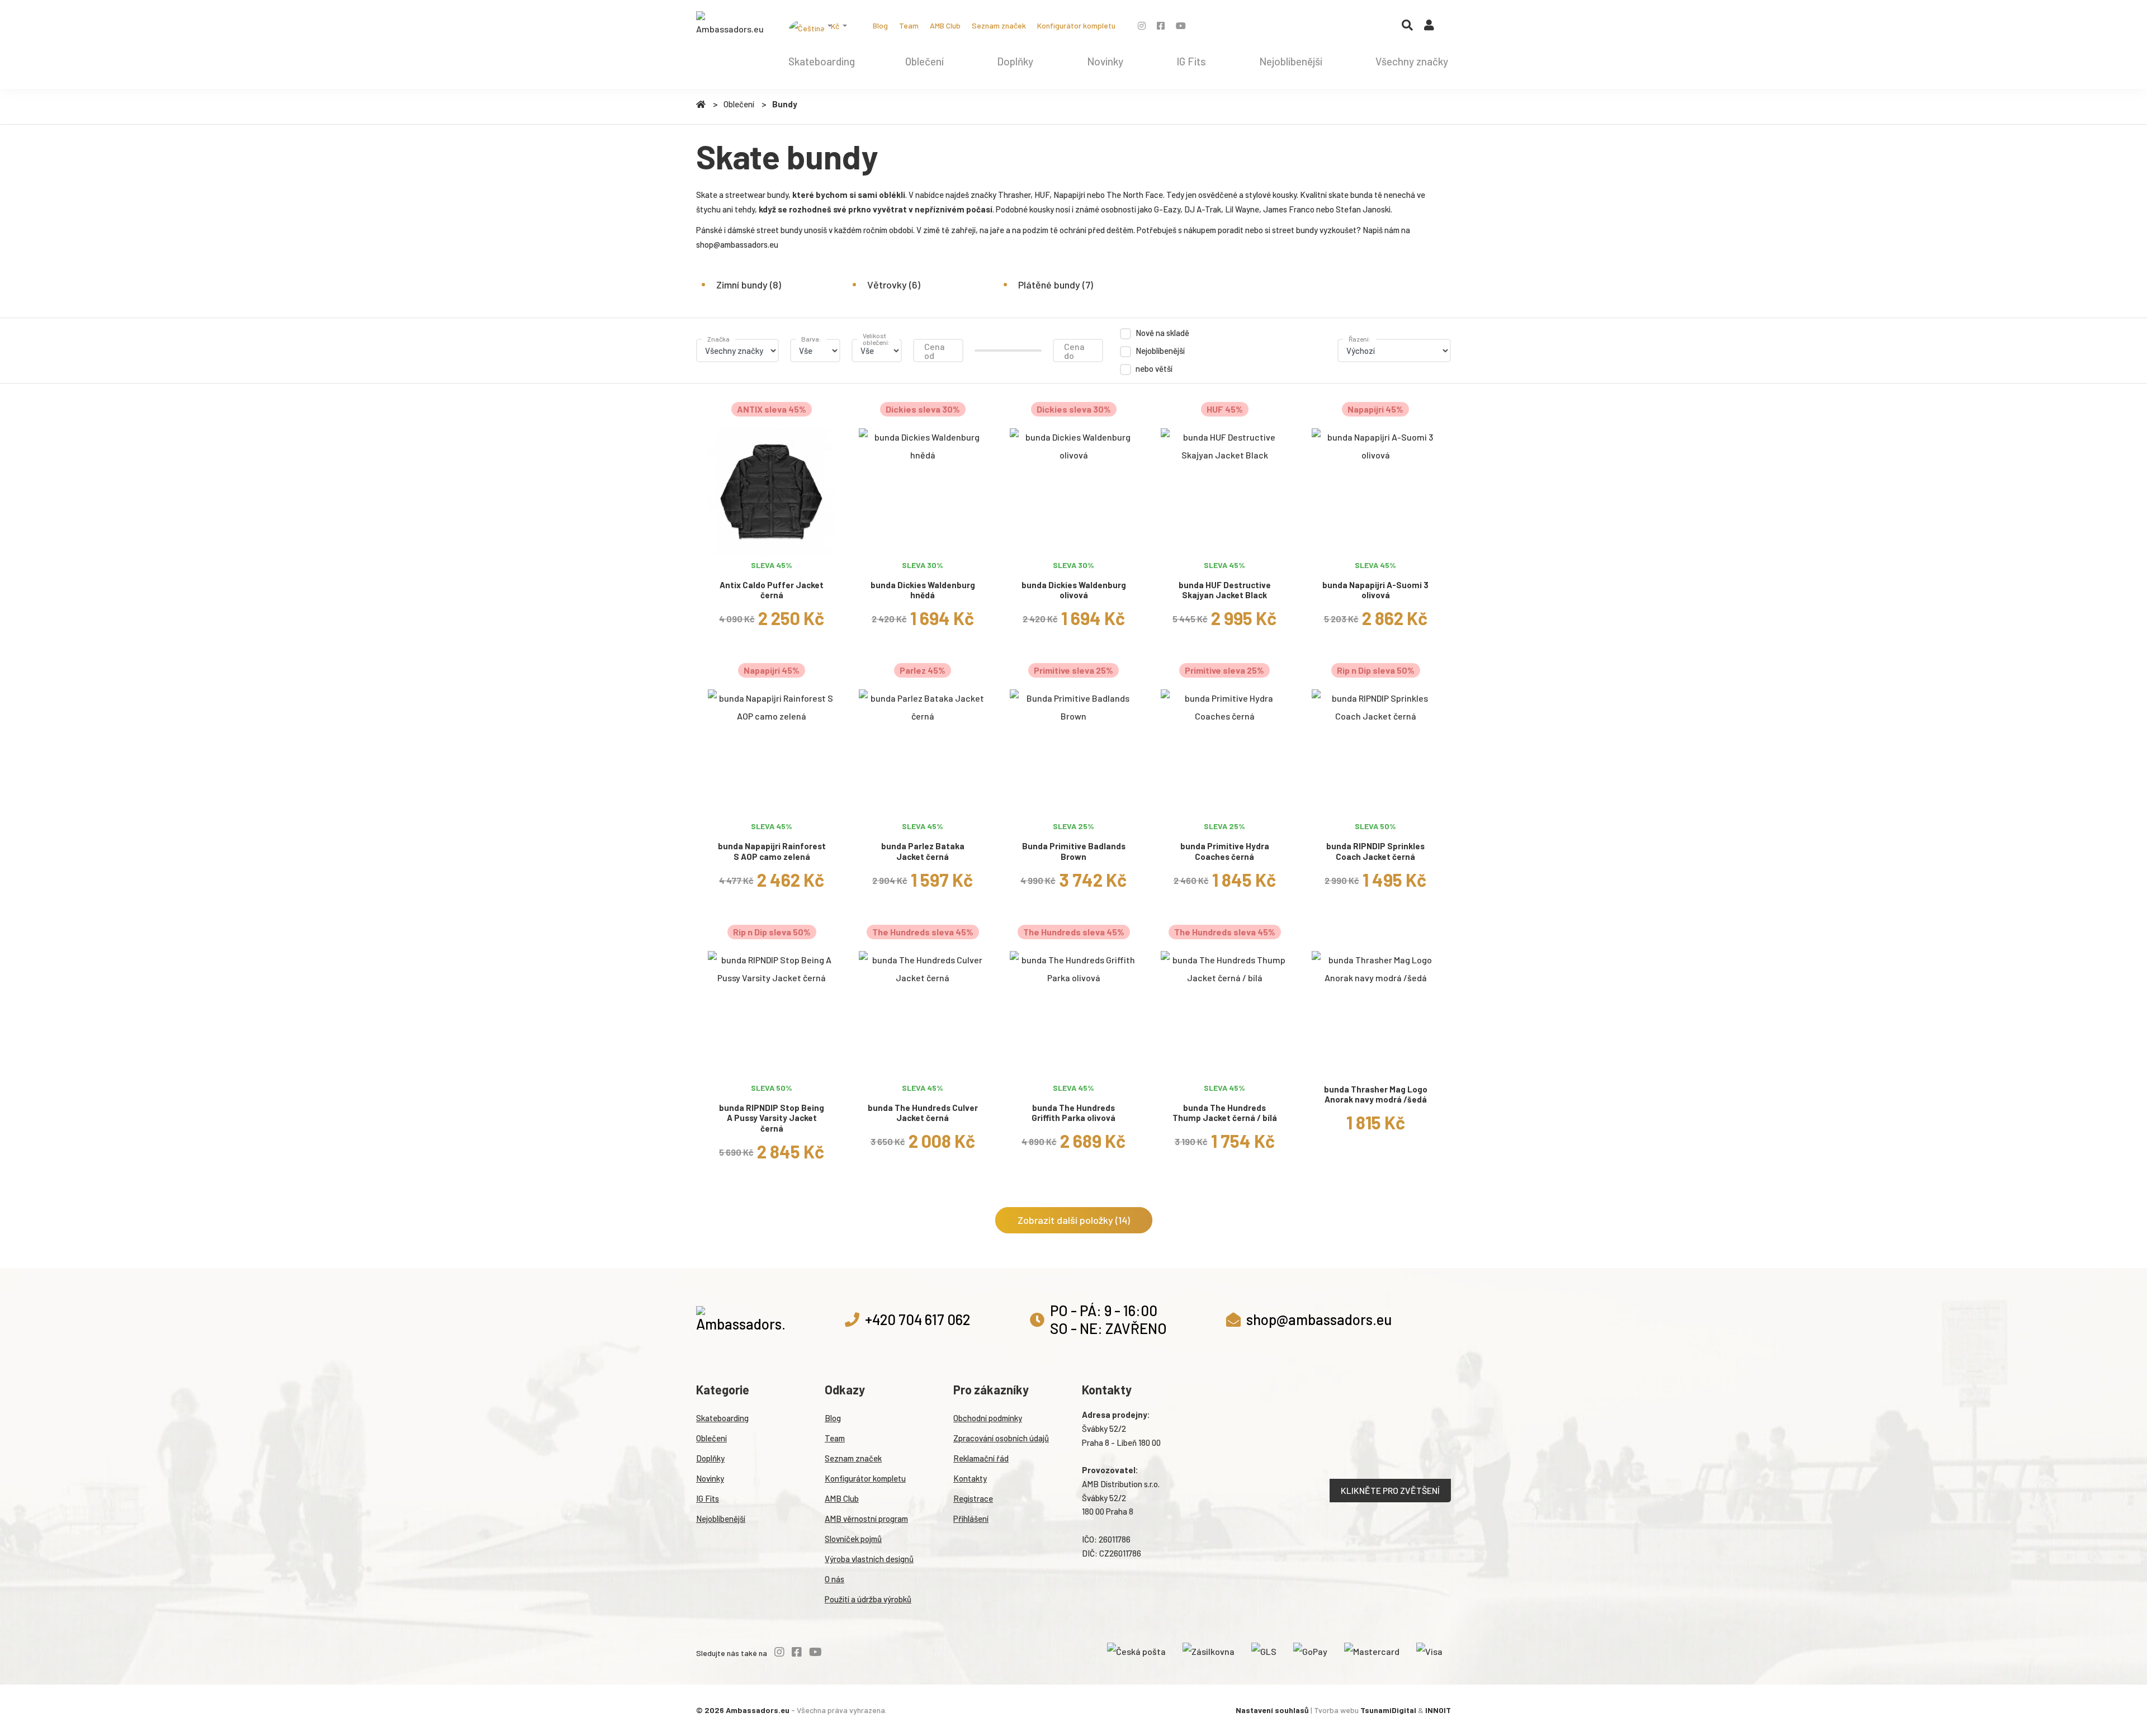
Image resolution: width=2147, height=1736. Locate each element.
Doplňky (1015, 61)
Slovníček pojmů (853, 1539)
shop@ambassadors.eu (737, 244)
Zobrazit (772, 541)
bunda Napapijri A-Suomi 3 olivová (1375, 590)
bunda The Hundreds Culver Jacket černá (923, 1113)
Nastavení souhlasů (1272, 1710)
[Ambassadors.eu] (730, 25)
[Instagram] (1142, 25)
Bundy (785, 104)
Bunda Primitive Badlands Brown (1074, 851)
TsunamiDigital (1388, 1710)
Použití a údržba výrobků (868, 1599)
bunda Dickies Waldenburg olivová (1074, 590)
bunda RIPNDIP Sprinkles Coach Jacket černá (1375, 851)
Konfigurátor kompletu (1076, 25)
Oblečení (924, 61)
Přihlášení (971, 1519)
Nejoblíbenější (1291, 61)
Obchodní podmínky (988, 1418)
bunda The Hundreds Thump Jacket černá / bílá (1225, 1113)
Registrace (973, 1498)
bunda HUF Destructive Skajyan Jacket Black (1225, 590)
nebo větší (1154, 368)
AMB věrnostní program (866, 1519)
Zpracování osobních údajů (1001, 1438)
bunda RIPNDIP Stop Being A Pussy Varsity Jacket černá (772, 1118)
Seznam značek (999, 25)
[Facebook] (1161, 25)
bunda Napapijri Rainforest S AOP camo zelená (772, 851)
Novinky (1105, 61)
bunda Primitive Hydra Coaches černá (1225, 851)
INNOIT (1438, 1710)
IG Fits (1191, 61)
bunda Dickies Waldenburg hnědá (923, 590)
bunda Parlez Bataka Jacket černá (923, 851)
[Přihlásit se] (1429, 27)
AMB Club (945, 25)
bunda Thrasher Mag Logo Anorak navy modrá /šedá (1376, 1094)
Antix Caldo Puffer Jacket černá (772, 590)
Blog (880, 25)
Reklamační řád (981, 1458)
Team (909, 25)
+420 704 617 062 (918, 1319)
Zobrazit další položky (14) (1074, 1220)
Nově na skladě (1162, 333)
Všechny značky (1412, 61)
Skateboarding (822, 61)
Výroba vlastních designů (869, 1559)
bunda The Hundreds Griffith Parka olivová (1073, 1113)
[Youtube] (1181, 25)
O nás (834, 1579)
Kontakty (970, 1478)
